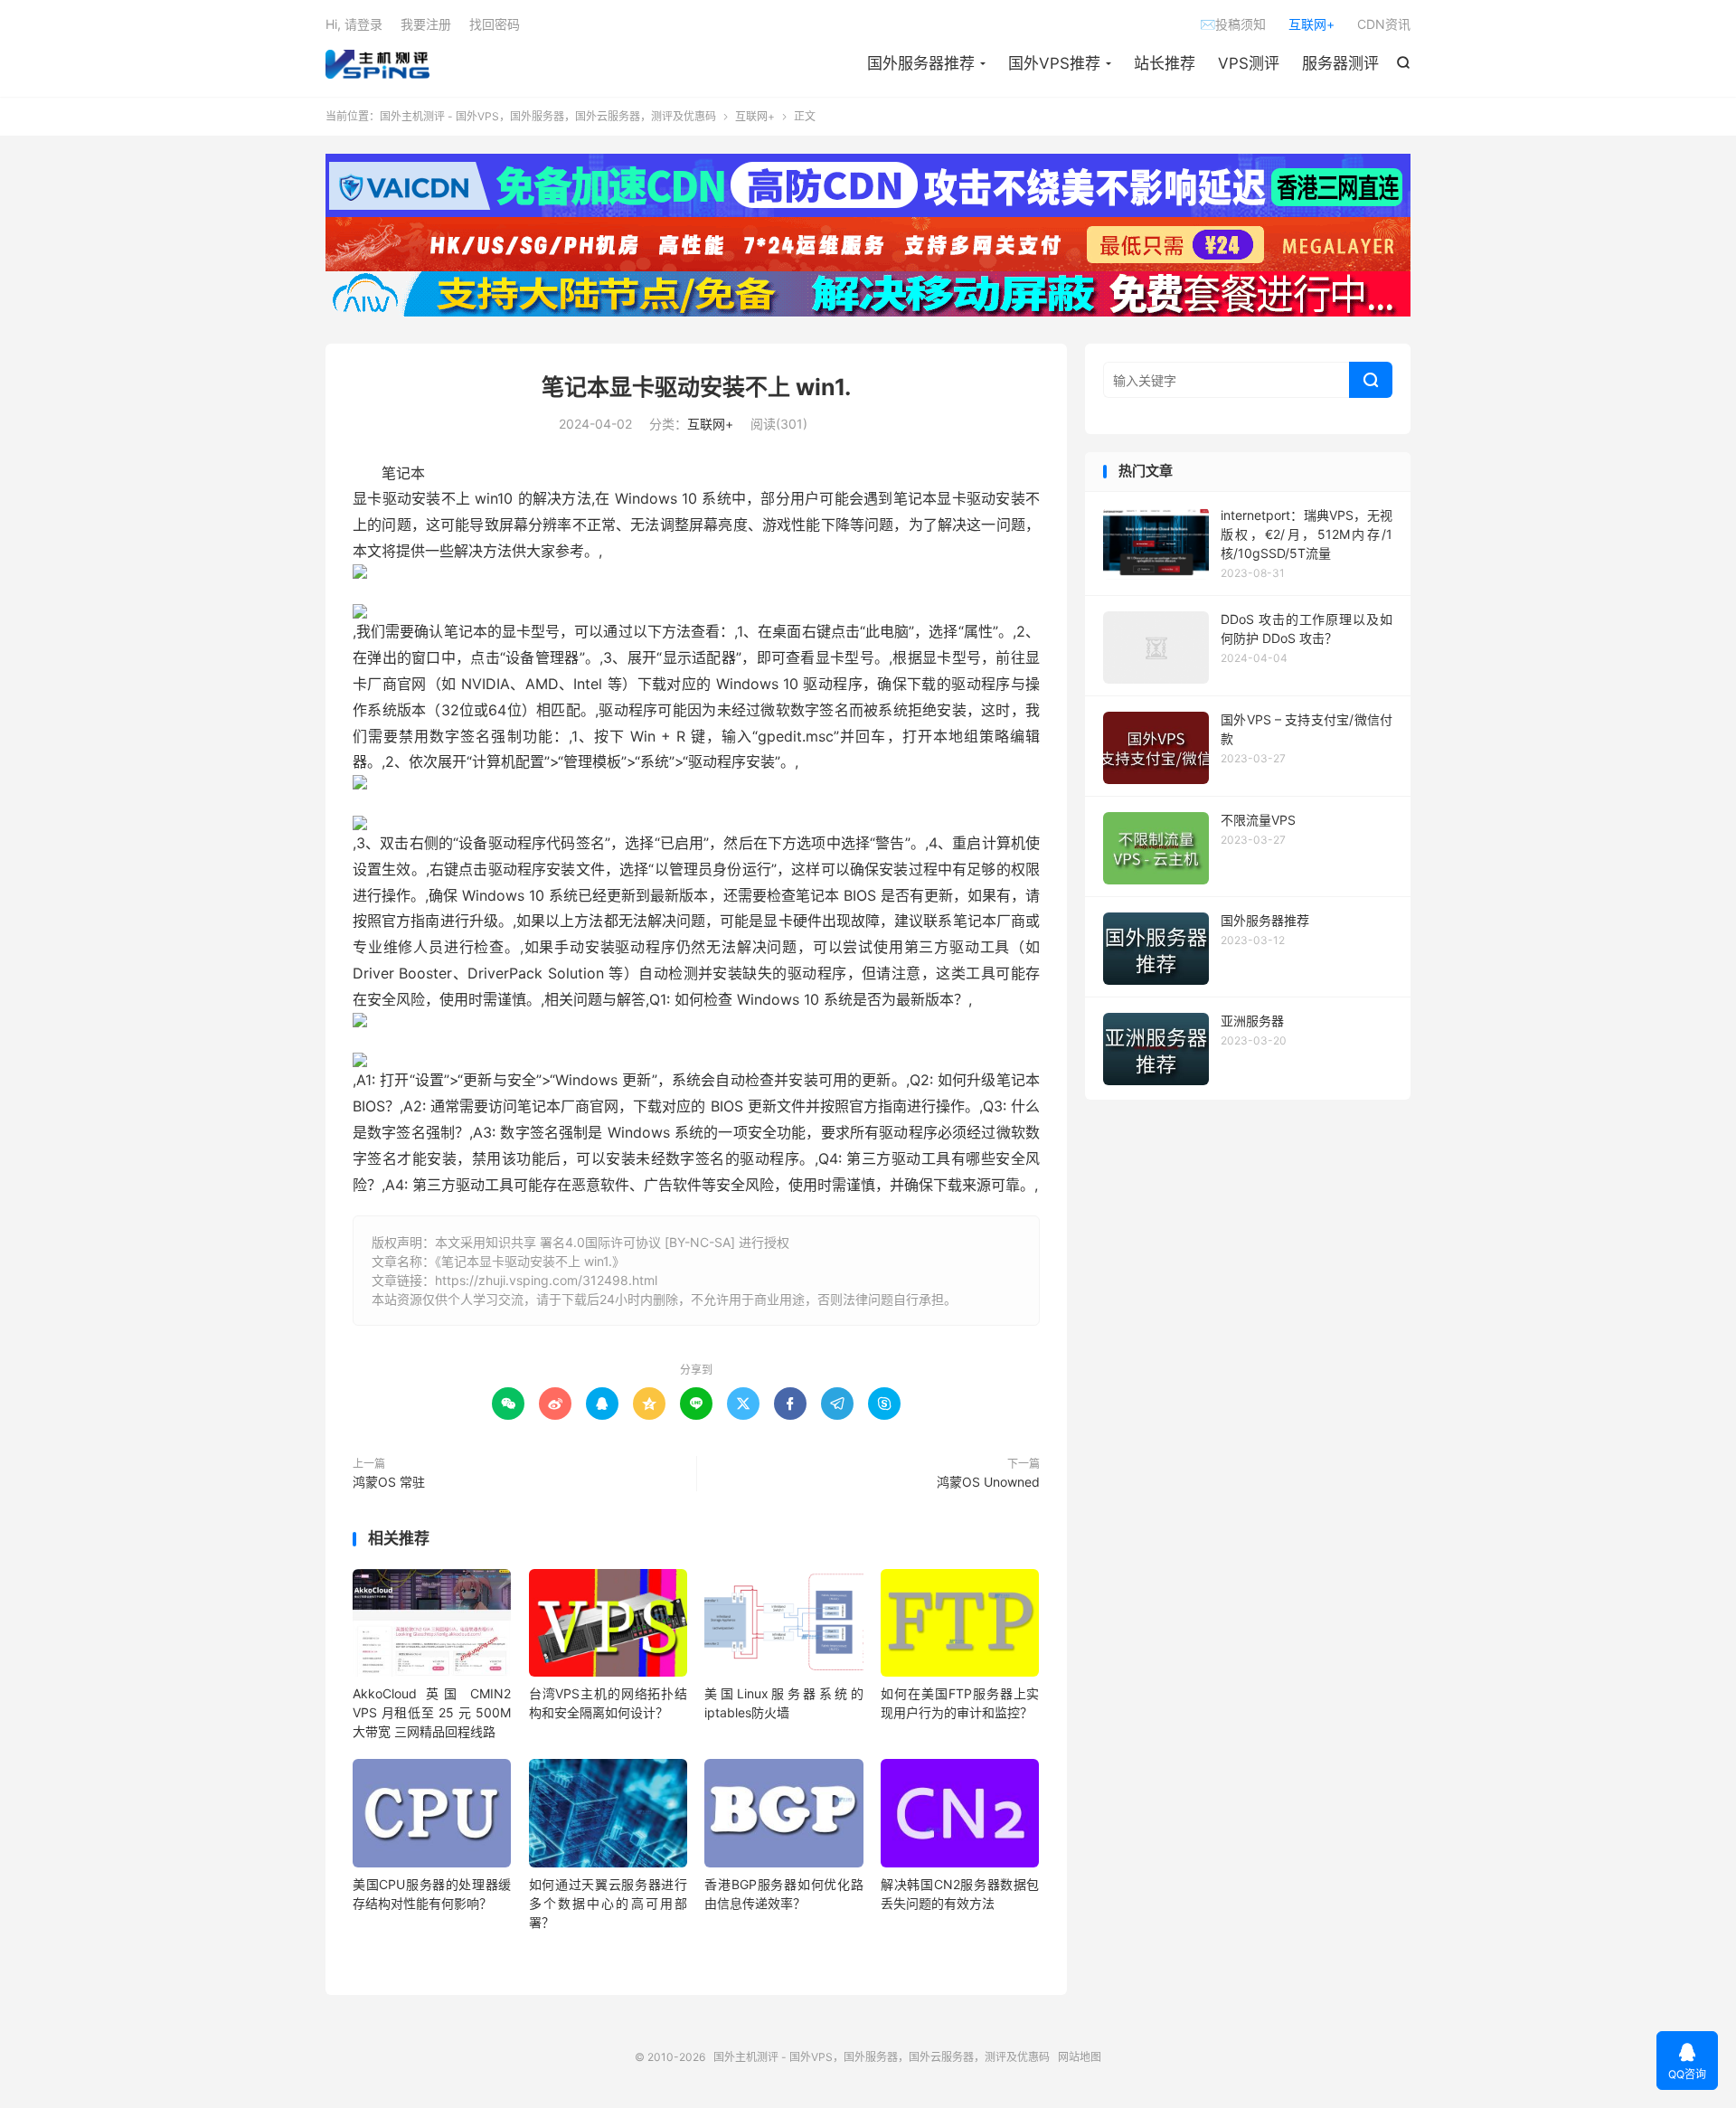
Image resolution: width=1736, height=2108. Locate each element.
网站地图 (1080, 2057)
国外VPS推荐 (1054, 63)
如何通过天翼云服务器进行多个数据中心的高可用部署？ (608, 1903)
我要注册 (426, 24)
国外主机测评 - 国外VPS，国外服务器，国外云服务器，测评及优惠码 (377, 64)
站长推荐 (1165, 63)
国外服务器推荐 (921, 63)
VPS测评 (1249, 63)
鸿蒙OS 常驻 (389, 1482)
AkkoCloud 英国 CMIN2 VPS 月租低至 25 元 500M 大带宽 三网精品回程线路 (432, 1712)
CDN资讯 (1384, 24)
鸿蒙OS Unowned (988, 1482)
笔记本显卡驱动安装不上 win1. (696, 387)
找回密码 (495, 24)
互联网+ (1311, 24)
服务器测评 (1340, 63)
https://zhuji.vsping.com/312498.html (546, 1280)
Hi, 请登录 (354, 24)
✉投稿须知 (1233, 24)
